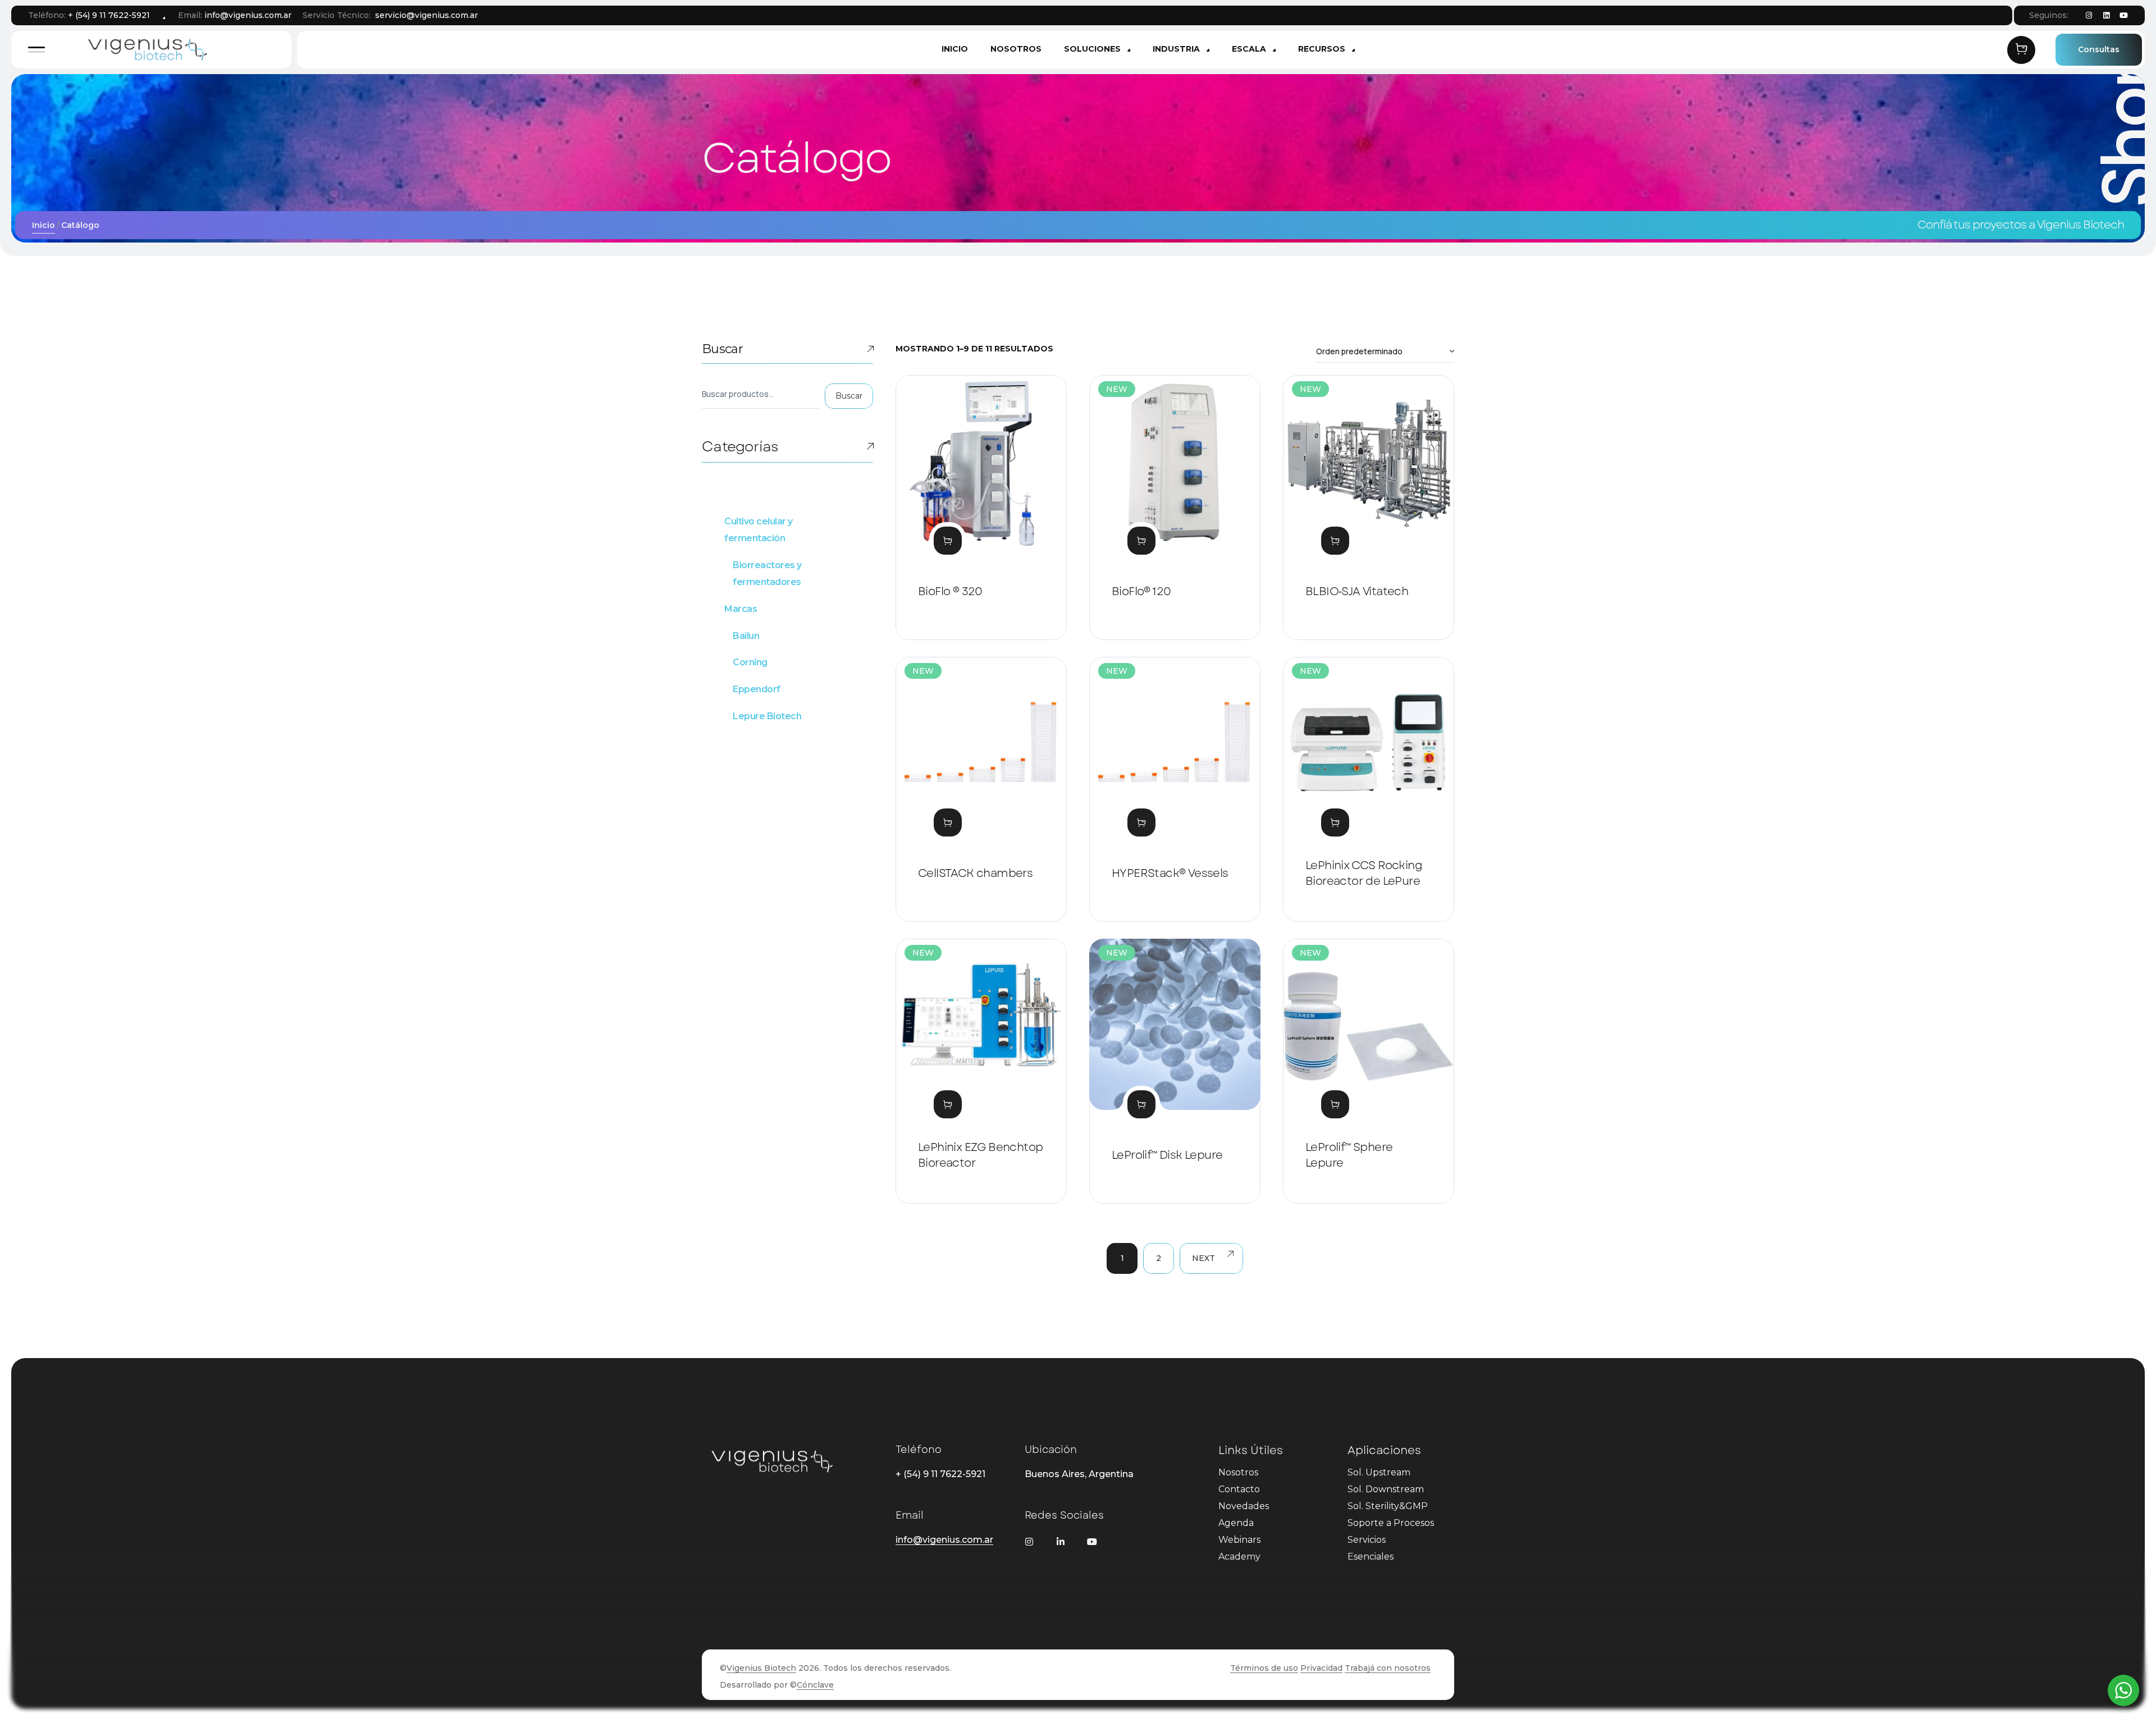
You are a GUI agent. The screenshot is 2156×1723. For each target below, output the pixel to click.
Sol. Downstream (1386, 1489)
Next (1203, 1258)
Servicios (1367, 1540)
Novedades (1244, 1506)
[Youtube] (2123, 16)
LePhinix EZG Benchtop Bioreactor (980, 1155)
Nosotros (1238, 1472)
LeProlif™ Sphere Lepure (1349, 1155)
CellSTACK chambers (975, 873)
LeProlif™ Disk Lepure (1167, 1155)
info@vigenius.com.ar (248, 15)
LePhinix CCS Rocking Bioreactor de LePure (1364, 873)
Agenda (1236, 1523)
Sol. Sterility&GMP (1388, 1506)
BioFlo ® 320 (950, 591)
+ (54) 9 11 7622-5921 (109, 15)
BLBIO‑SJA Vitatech (1357, 591)
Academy (1239, 1557)
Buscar (722, 349)
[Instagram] (2089, 16)
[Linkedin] (2106, 16)
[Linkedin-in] (1061, 1542)
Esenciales (1371, 1557)
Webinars (1239, 1540)
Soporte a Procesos (1391, 1523)
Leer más (948, 541)
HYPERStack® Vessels (1170, 873)
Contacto (1239, 1489)
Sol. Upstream (1379, 1472)
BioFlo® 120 (1141, 591)
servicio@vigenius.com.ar (426, 15)
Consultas (2099, 49)
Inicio (44, 225)
